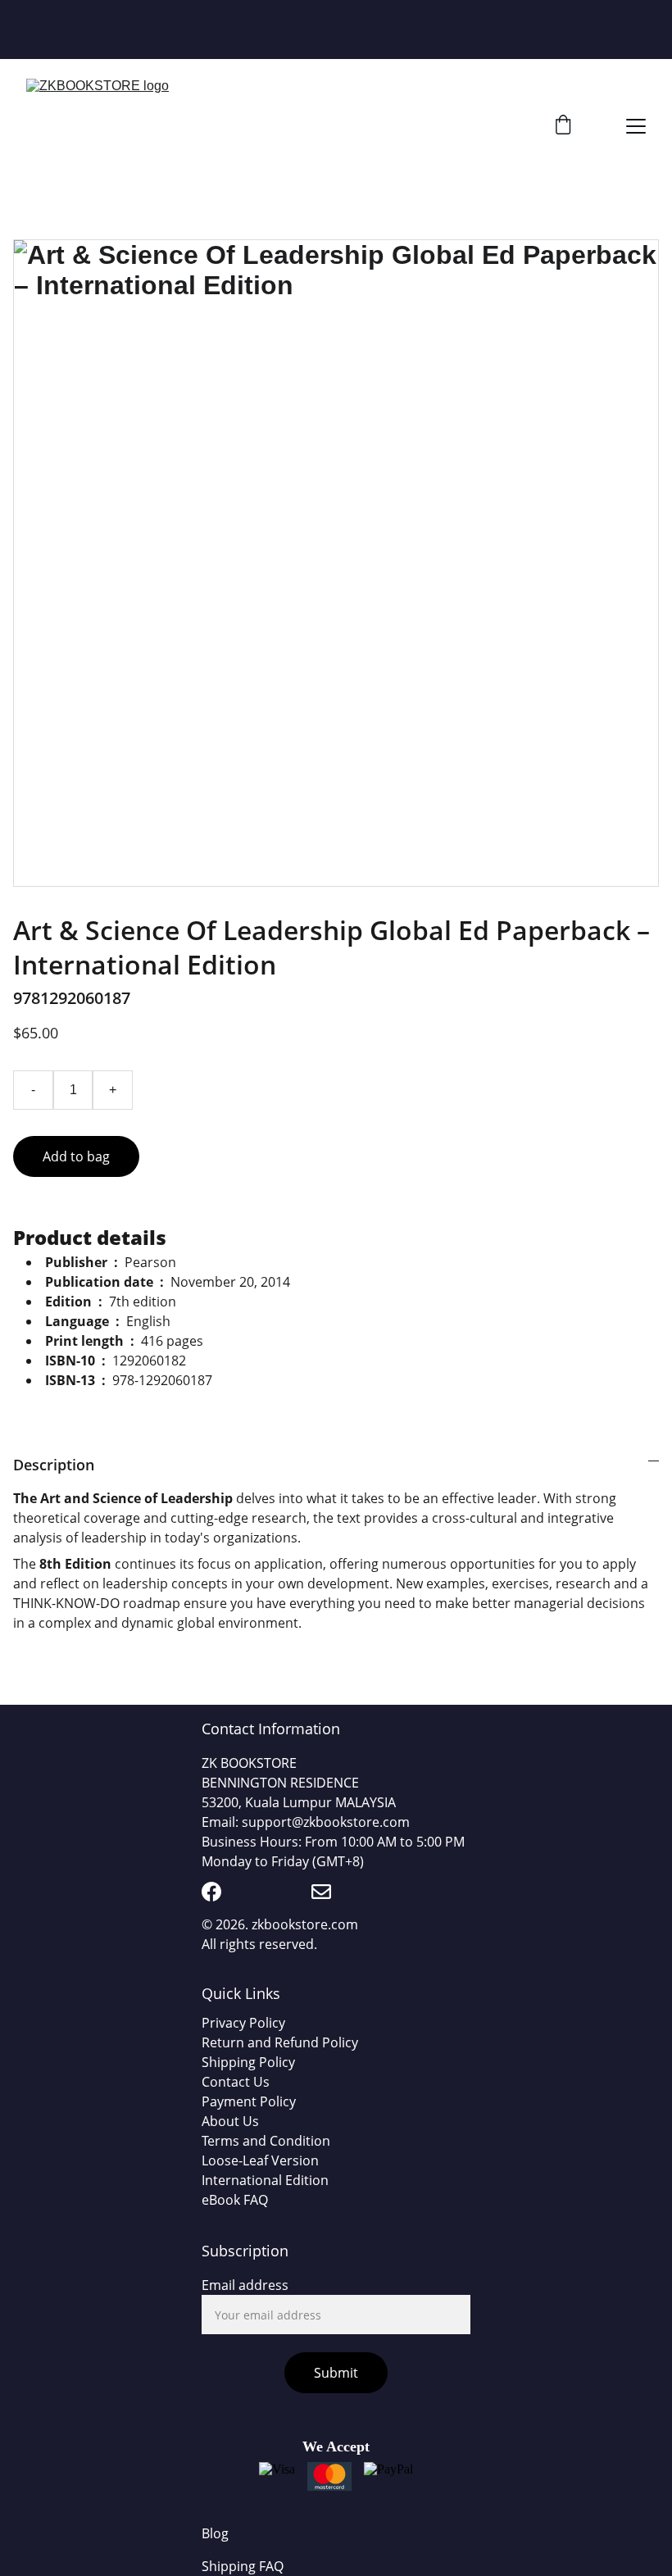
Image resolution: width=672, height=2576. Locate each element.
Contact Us (236, 2082)
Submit (336, 2373)
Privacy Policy (243, 2023)
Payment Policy (249, 2101)
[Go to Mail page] (321, 1892)
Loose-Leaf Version (260, 2160)
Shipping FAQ (243, 2566)
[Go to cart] (563, 127)
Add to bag (76, 1156)
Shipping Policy (248, 2062)
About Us (230, 2121)
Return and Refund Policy (280, 2042)
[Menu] (636, 126)
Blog (215, 2533)
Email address (245, 2285)
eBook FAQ (235, 2200)
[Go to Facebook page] (211, 1892)
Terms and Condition (266, 2141)
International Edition (265, 2180)
